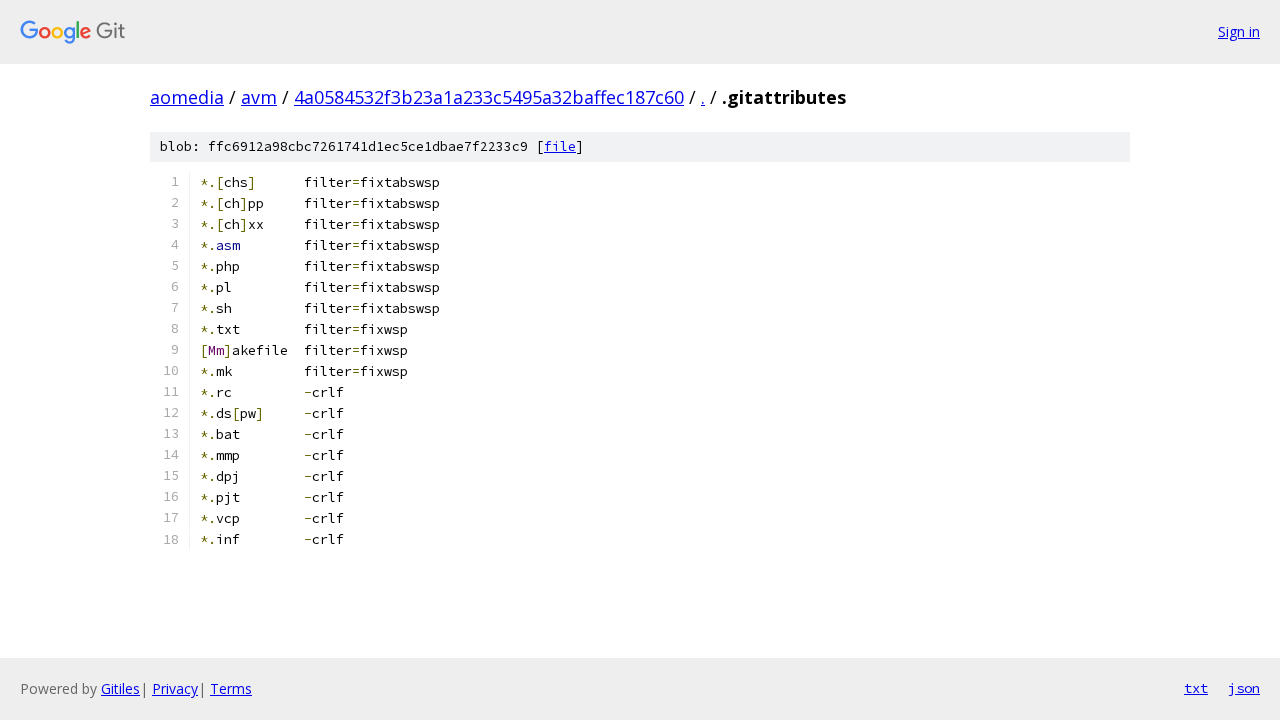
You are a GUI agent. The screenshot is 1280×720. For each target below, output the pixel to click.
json (1244, 688)
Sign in (1239, 31)
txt (1196, 688)
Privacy (175, 688)
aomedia (187, 97)
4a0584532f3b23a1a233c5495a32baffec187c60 (489, 97)
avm (259, 97)
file (560, 146)
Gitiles (120, 688)
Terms (231, 688)
